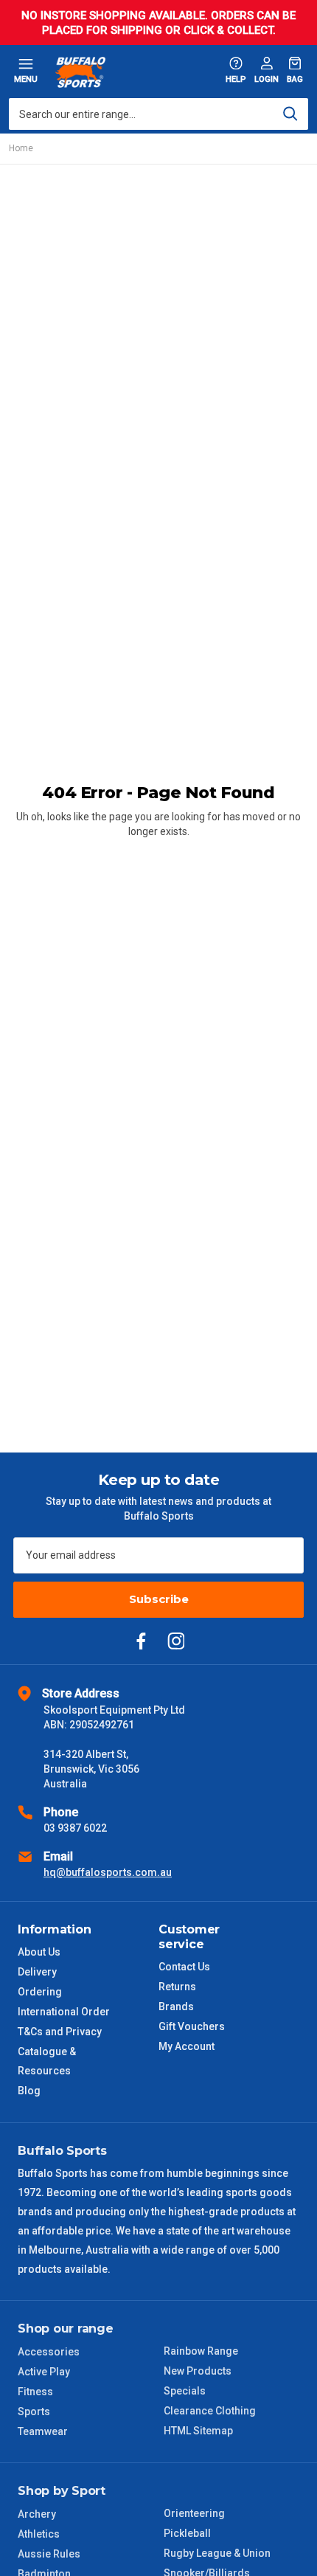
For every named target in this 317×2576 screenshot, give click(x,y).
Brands (176, 2007)
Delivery (37, 1972)
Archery (37, 2514)
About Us (39, 1952)
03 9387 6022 (75, 1828)
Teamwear (43, 2431)
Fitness (35, 2392)
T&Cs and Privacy (60, 2032)
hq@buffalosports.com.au (108, 1872)
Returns (177, 1987)
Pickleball (187, 2533)
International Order (64, 2012)
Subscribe (159, 1599)
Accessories (49, 2352)
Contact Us (184, 1967)
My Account (187, 2046)
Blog (29, 2091)
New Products (198, 2371)
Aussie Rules (49, 2554)
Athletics (39, 2534)
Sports (34, 2411)
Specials (185, 2391)
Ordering (40, 1992)
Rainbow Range (201, 2351)
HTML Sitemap (198, 2431)
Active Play (44, 2372)
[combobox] (158, 114)
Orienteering (194, 2513)
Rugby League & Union (217, 2553)
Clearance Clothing (210, 2411)
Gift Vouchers (192, 2026)
